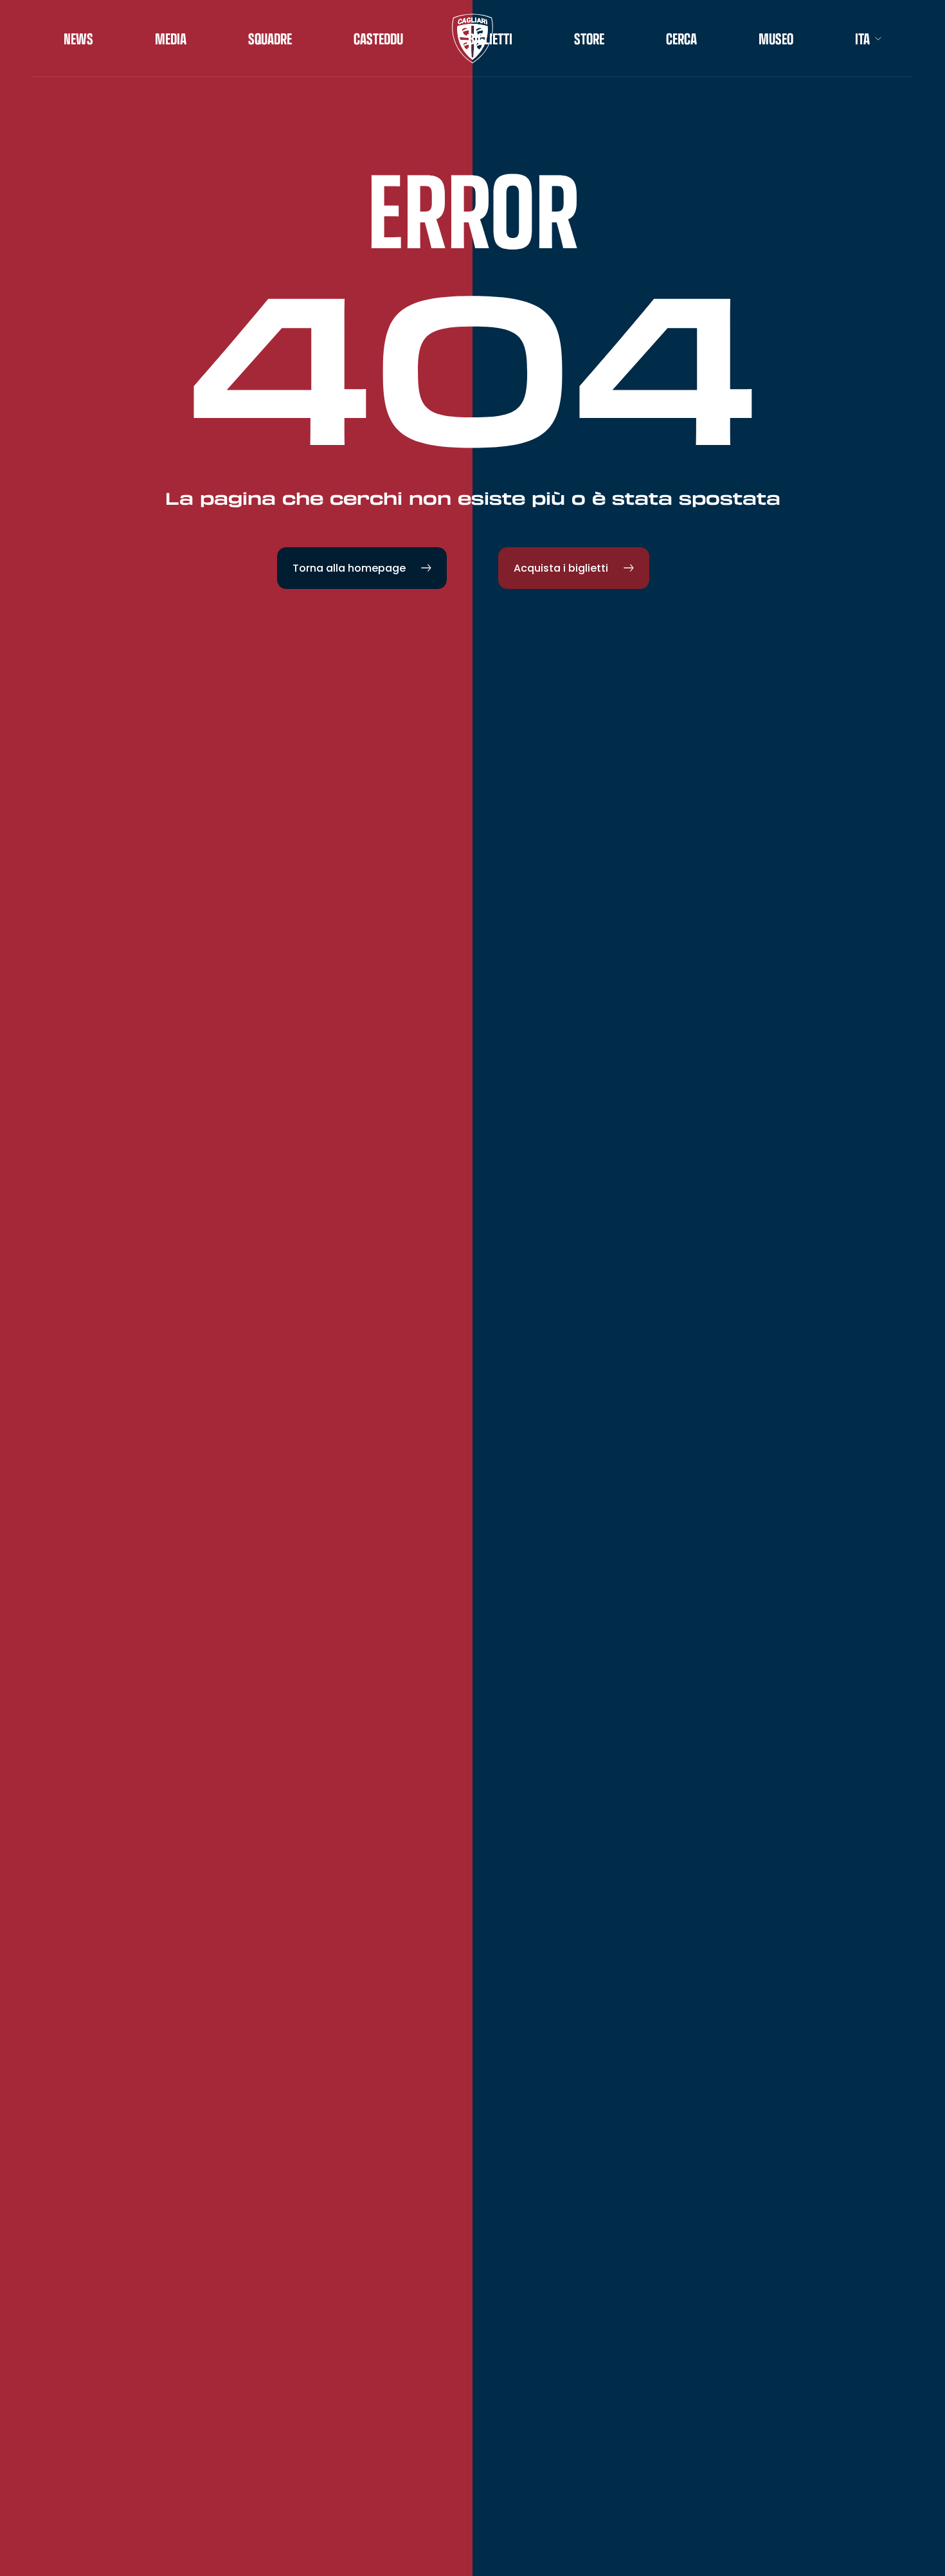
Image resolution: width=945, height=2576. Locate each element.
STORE (589, 39)
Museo (776, 39)
